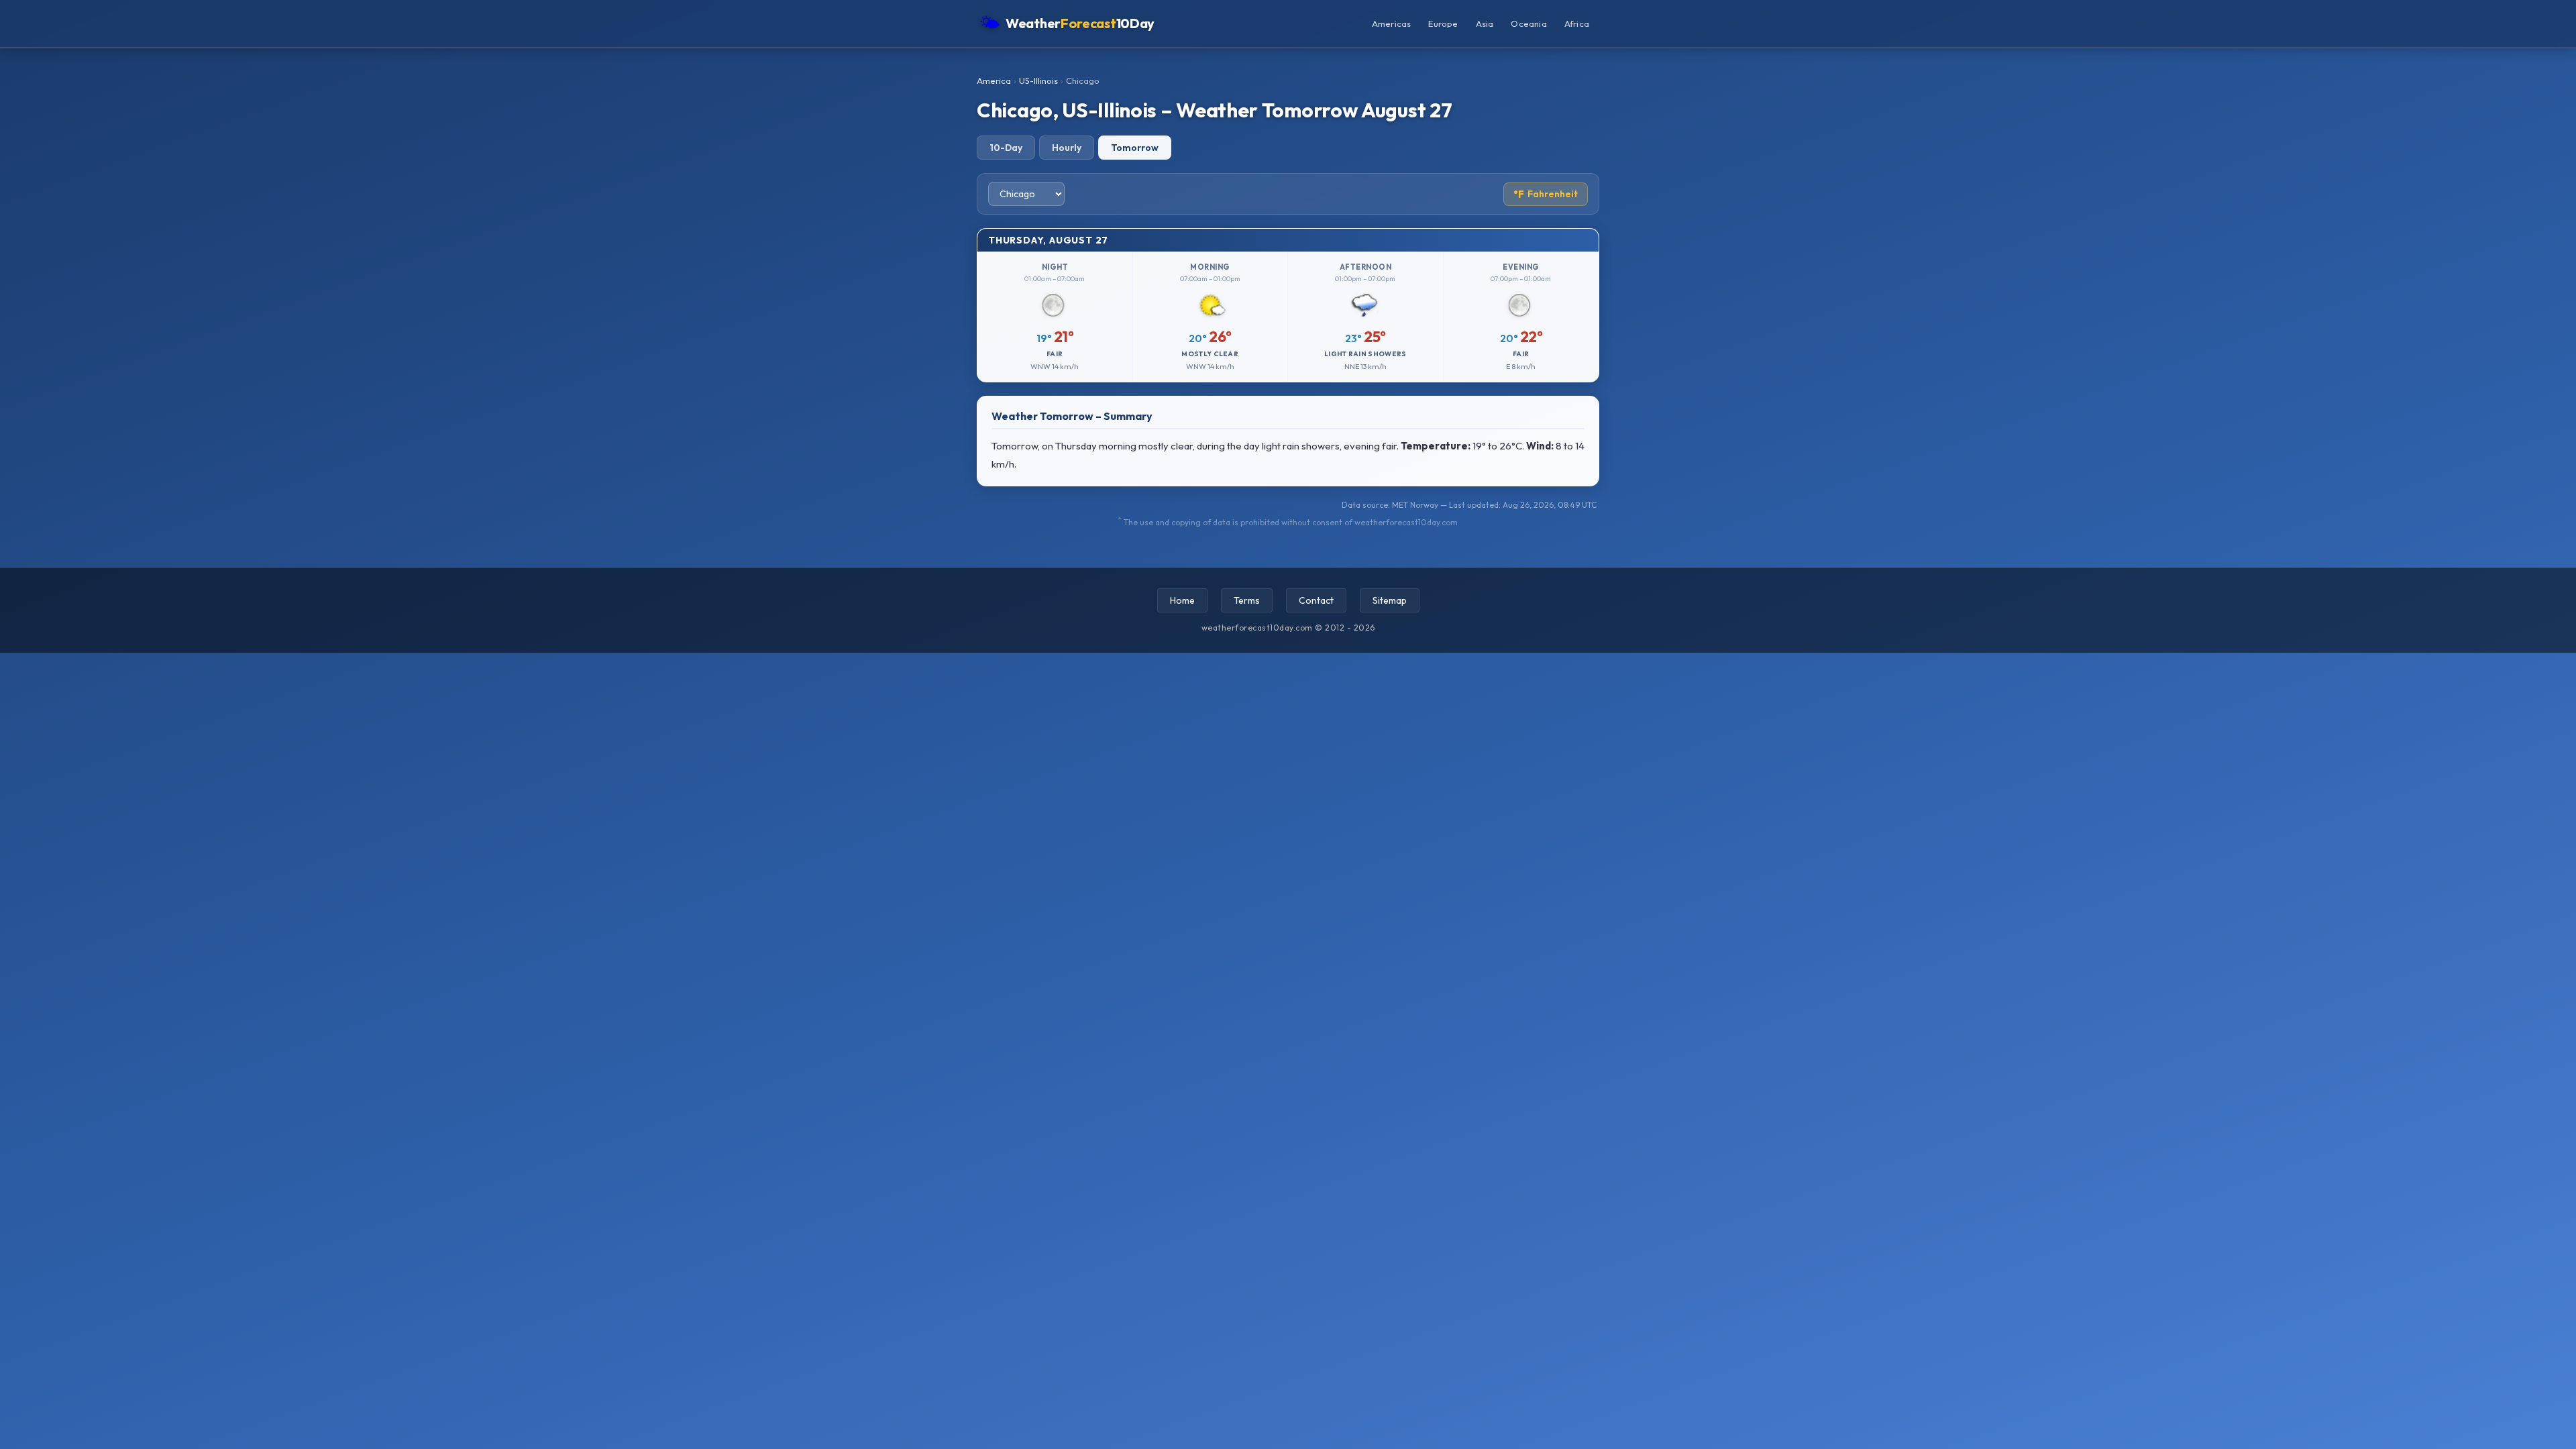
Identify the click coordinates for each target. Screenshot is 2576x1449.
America (994, 80)
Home (1182, 600)
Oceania (1528, 23)
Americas (1392, 23)
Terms (1247, 600)
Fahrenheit (1546, 194)
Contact (1316, 600)
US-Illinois (1038, 80)
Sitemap (1390, 600)
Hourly (1067, 148)
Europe (1443, 23)
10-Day (1006, 148)
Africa (1577, 23)
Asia (1485, 23)
